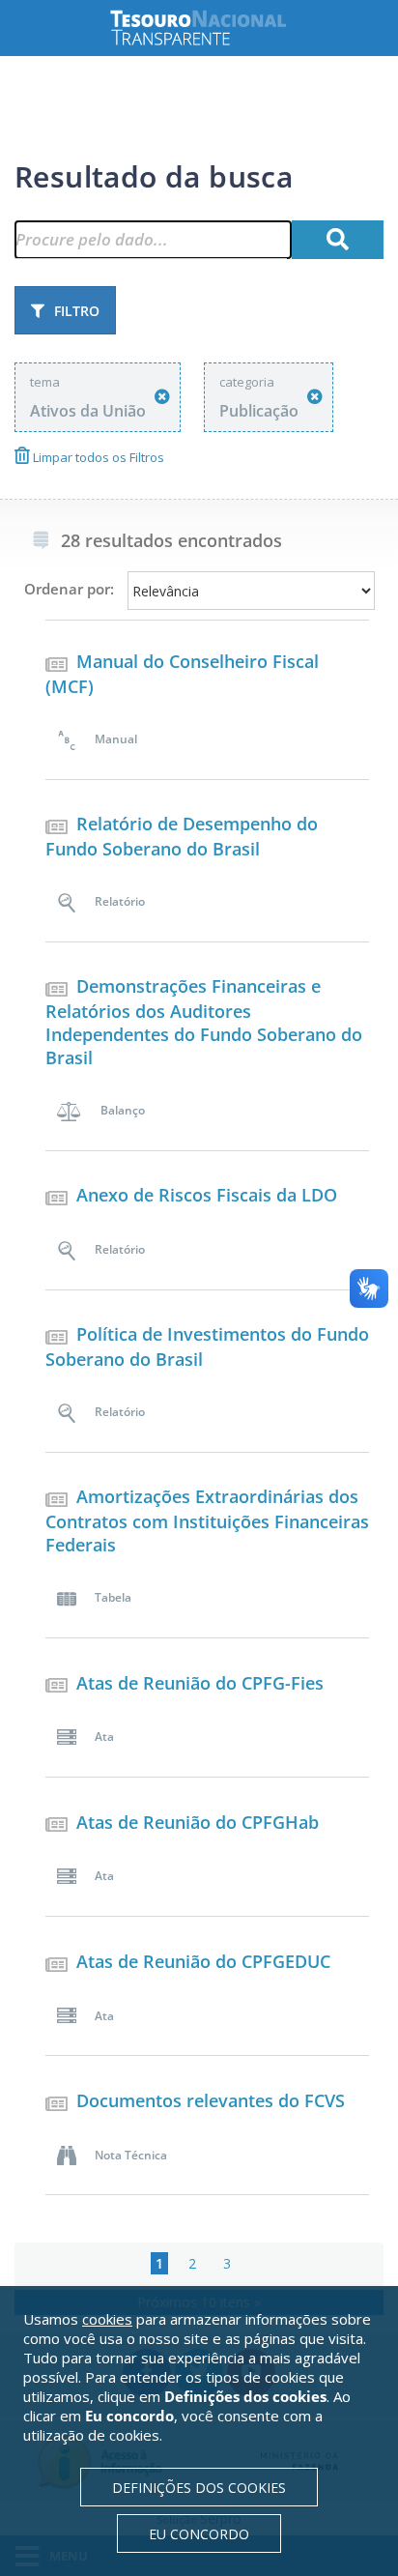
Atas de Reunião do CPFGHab (198, 1822)
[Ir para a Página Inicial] (213, 28)
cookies (107, 2319)
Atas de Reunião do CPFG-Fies (200, 1683)
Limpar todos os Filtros (97, 457)
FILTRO (77, 311)
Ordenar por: (69, 589)
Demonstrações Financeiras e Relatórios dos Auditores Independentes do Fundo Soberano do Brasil (204, 1022)
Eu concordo (199, 2534)
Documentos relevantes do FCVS (211, 2100)
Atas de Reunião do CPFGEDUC (203, 1961)
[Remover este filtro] (162, 397)
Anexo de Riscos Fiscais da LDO (207, 1195)
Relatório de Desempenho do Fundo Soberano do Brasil (182, 836)
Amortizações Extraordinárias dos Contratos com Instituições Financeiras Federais (207, 1520)
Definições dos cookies (199, 2488)
